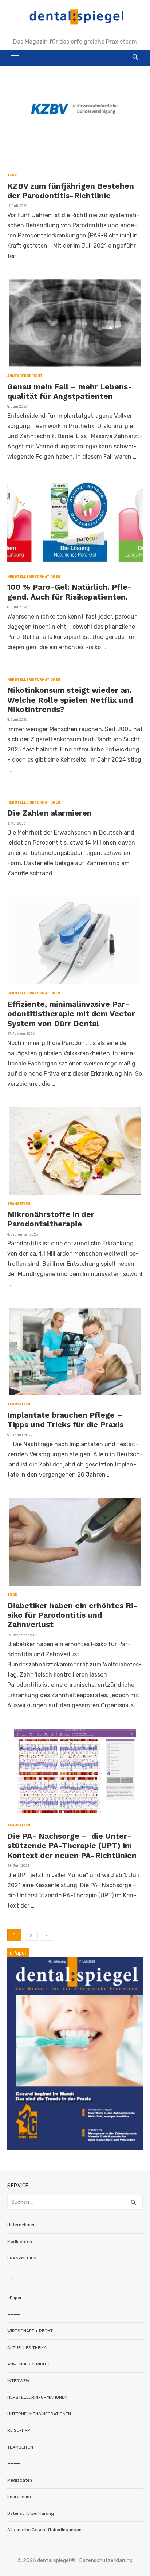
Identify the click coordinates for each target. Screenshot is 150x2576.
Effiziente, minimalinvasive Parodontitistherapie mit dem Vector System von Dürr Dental (71, 1014)
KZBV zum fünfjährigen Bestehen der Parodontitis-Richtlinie (71, 191)
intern (13, 2278)
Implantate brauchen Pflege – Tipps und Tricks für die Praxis (65, 1420)
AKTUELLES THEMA (27, 2348)
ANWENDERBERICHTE (29, 2364)
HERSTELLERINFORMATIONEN (34, 577)
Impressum (19, 2497)
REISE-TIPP (19, 2430)
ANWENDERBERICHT (25, 376)
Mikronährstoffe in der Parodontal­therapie (51, 1219)
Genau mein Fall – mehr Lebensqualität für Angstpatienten (70, 391)
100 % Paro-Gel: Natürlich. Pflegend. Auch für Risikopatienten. (70, 592)
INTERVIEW (18, 2381)
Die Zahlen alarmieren (50, 813)
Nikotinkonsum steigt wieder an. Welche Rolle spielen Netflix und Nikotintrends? (70, 700)
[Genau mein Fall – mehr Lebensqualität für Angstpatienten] (75, 323)
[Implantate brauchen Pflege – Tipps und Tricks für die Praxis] (75, 1351)
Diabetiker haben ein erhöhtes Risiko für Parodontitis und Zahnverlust (72, 1615)
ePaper (15, 2298)
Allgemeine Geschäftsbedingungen (44, 2530)
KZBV (12, 175)
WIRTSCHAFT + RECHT (30, 2331)
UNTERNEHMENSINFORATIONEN (39, 2414)
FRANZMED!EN (22, 2258)
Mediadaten (20, 2242)
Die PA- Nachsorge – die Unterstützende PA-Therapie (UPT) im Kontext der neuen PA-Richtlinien (72, 1846)
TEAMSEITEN (19, 1204)
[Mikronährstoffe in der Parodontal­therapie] (75, 1151)
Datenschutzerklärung (31, 2513)
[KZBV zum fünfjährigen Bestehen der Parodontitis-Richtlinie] (75, 122)
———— (14, 2314)
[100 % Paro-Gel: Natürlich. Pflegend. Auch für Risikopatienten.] (75, 524)
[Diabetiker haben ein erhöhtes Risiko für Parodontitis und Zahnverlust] (75, 1542)
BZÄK (12, 1595)
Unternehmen (21, 2225)
